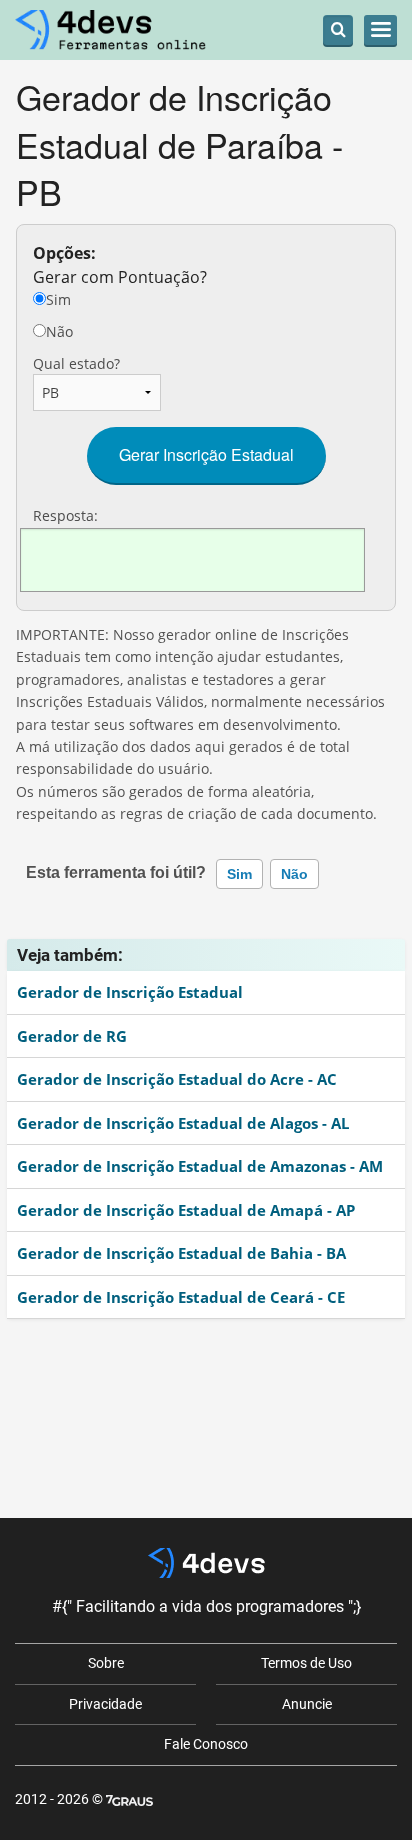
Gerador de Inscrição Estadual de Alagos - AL (183, 1123)
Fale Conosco (206, 1744)
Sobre (106, 1663)
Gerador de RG (72, 1036)
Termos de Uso (306, 1663)
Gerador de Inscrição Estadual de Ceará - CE (181, 1297)
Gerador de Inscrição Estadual (130, 992)
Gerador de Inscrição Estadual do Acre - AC (177, 1079)
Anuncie (307, 1704)
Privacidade (105, 1704)
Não (59, 331)
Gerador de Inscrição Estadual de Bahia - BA (181, 1253)
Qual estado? (76, 363)
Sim (58, 299)
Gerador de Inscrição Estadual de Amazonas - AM (200, 1166)
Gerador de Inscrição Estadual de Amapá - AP (186, 1210)
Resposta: (65, 515)
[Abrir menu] (380, 30)
